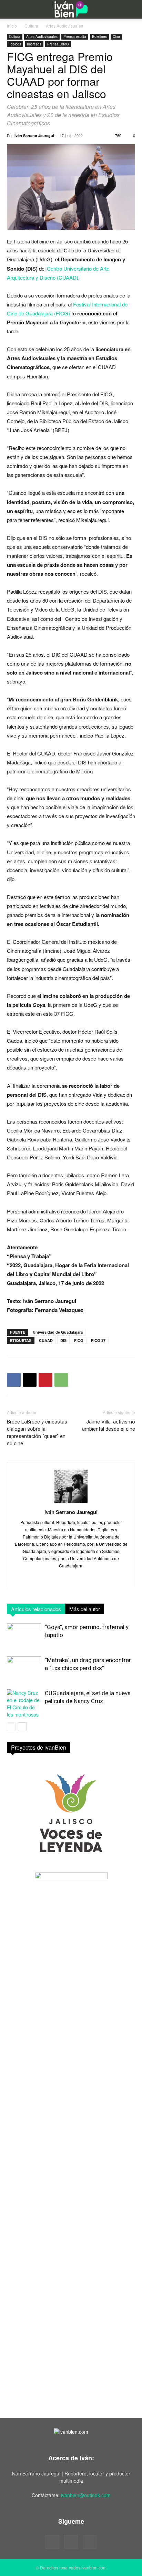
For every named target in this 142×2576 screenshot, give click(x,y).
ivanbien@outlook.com (86, 2495)
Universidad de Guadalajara (58, 1332)
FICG (79, 1340)
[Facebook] (14, 1380)
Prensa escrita (75, 36)
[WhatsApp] (61, 1380)
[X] (30, 1380)
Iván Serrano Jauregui (34, 135)
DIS (63, 1340)
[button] (11, 9)
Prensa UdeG (58, 44)
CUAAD (46, 1340)
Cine (116, 36)
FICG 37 (98, 1340)
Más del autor (85, 1609)
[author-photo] (71, 1502)
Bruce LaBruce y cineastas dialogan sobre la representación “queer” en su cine (37, 1433)
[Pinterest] (45, 1380)
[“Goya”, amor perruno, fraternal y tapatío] (24, 1635)
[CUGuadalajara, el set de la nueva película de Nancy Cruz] (24, 1704)
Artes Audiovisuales (64, 26)
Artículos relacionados (36, 1609)
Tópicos (15, 44)
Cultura (31, 26)
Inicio (12, 26)
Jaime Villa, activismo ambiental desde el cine (109, 1425)
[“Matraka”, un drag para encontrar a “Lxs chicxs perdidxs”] (24, 1668)
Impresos (34, 44)
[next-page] (22, 1727)
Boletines (99, 36)
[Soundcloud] (71, 2542)
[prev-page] (11, 1727)
